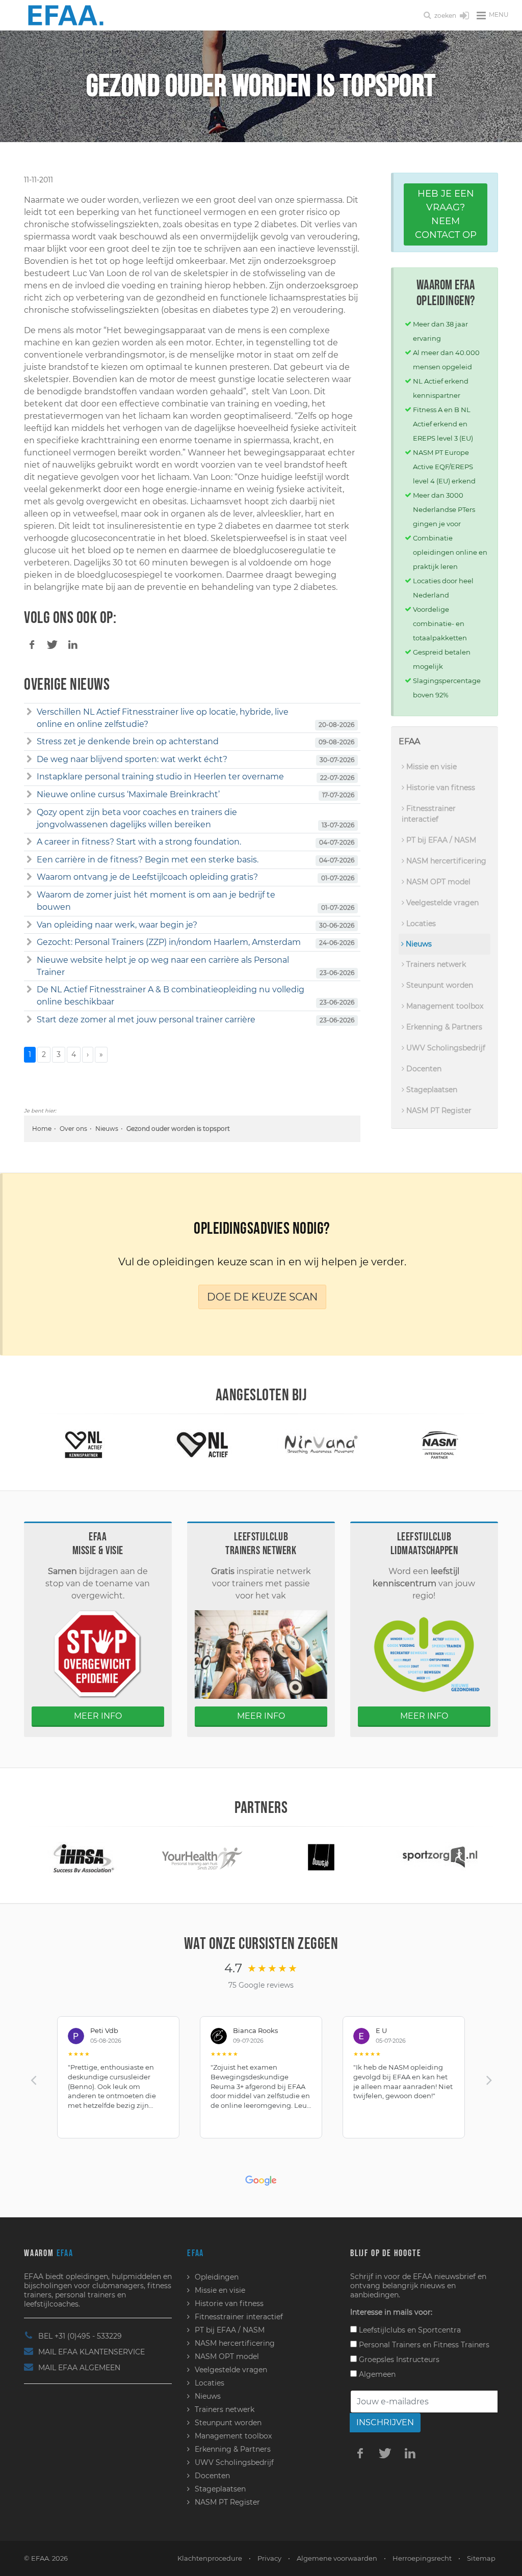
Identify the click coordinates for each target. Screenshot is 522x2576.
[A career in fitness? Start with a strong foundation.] (29, 842)
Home (42, 1129)
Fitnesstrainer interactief (429, 814)
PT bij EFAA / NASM (440, 840)
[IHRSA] (84, 1856)
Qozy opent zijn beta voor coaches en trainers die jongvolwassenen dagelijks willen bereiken (137, 818)
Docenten (423, 1069)
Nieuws (107, 1129)
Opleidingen (217, 2277)
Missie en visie (430, 767)
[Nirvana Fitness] (321, 1444)
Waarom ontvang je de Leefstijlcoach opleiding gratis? (147, 877)
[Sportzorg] (440, 1856)
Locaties (420, 924)
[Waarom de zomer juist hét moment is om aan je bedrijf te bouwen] (29, 895)
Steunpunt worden (439, 985)
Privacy (269, 2558)
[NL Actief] (202, 1444)
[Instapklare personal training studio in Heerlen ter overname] (29, 777)
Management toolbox (444, 1006)
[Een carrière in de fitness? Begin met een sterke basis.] (29, 860)
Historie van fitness (440, 788)
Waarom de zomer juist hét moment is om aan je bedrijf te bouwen (156, 901)
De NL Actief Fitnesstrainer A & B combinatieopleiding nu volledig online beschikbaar (171, 996)
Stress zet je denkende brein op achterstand (128, 741)
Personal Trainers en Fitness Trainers (423, 2345)
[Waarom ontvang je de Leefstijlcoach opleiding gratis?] (29, 877)
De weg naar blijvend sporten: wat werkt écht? (132, 759)
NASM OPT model (437, 882)
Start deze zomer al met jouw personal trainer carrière (146, 1020)
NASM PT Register (438, 1110)
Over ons (73, 1129)
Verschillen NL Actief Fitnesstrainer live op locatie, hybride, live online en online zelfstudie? (163, 718)
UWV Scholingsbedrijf (445, 1048)
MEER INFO (98, 1716)
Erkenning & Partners (443, 1027)
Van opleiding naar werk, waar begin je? (117, 925)
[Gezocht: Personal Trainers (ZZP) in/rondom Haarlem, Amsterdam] (29, 942)
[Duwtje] (321, 1856)
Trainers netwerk (435, 964)
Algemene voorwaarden (337, 2558)
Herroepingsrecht (422, 2558)
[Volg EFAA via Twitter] (385, 2453)
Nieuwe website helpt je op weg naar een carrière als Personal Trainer (163, 966)
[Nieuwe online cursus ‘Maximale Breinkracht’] (29, 795)
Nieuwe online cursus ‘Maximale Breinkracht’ (128, 794)
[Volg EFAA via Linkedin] (410, 2453)
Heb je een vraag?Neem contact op (446, 214)
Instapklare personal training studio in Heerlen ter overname (160, 777)
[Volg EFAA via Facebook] (360, 2453)
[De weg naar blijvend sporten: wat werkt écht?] (29, 760)
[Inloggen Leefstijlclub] (464, 16)
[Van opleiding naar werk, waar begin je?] (29, 925)
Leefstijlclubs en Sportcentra (409, 2330)
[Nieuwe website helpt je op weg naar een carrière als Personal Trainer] (29, 960)
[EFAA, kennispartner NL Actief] (84, 1444)
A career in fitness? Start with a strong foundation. (139, 842)
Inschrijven (385, 2422)
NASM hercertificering (445, 861)
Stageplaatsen (431, 1090)
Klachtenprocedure (210, 2558)
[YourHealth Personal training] (202, 1856)
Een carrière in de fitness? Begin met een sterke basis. (148, 860)
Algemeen (376, 2374)
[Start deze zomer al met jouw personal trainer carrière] (29, 1020)
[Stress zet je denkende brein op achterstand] (29, 742)
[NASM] (440, 1444)
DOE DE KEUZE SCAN (262, 1297)
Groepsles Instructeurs (398, 2360)
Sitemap (481, 2558)
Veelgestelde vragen (441, 903)
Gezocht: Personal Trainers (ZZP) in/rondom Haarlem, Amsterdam (169, 942)
